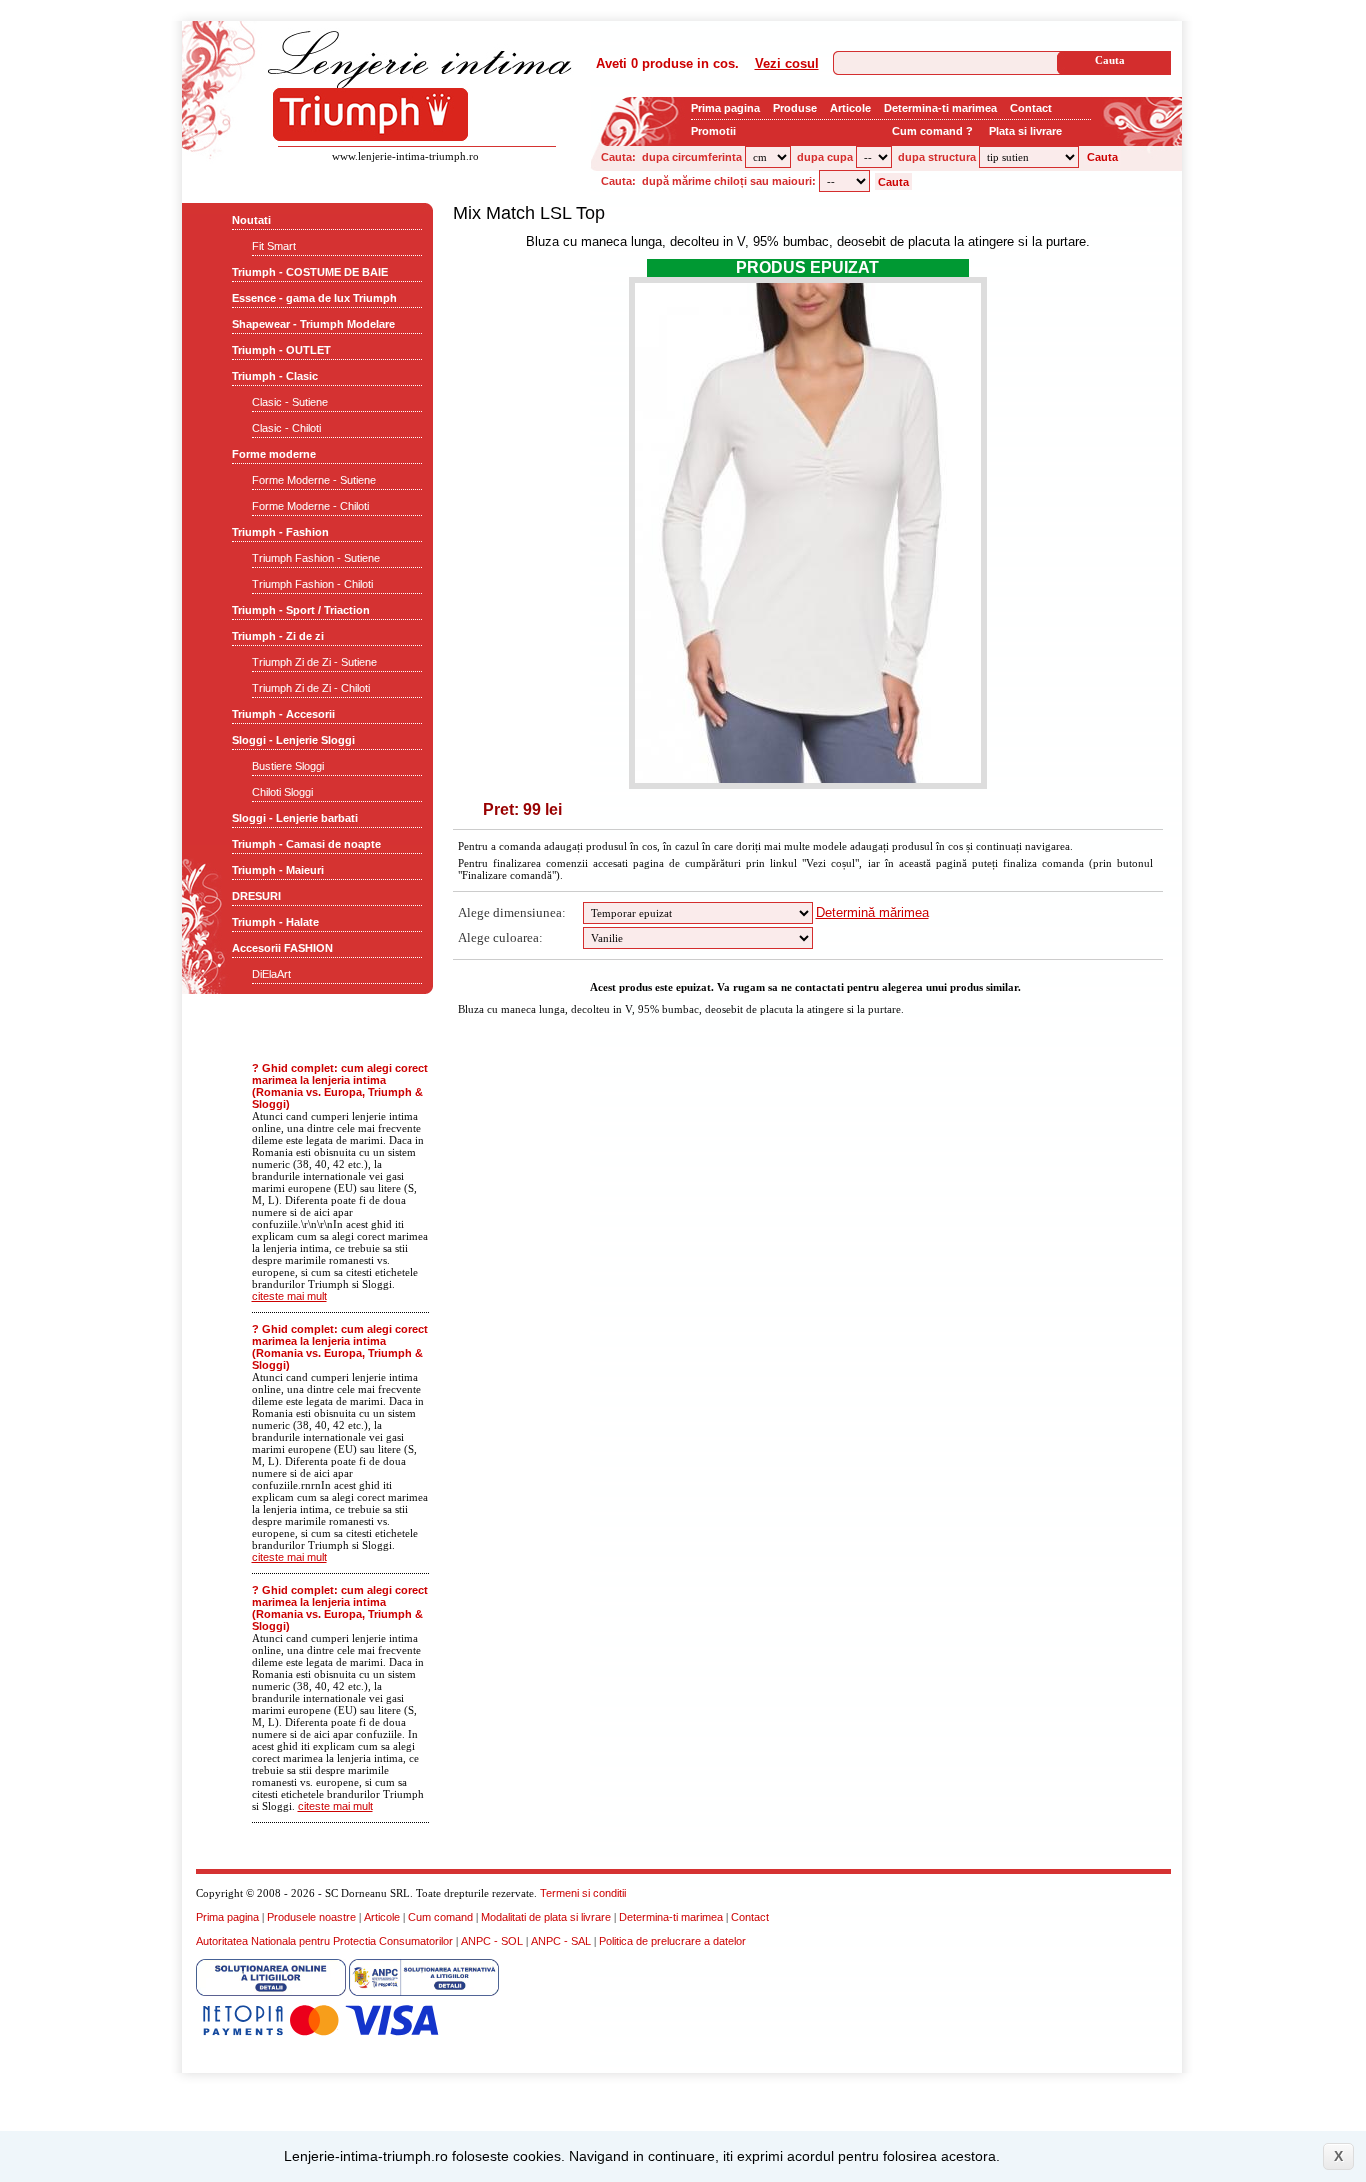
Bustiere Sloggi (288, 766)
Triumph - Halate (275, 922)
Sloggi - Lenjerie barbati (295, 818)
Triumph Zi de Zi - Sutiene (314, 662)
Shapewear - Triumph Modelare (313, 324)
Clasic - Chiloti (286, 428)
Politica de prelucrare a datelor (672, 1941)
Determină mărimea (872, 912)
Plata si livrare (1025, 131)
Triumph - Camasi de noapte (306, 844)
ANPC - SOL (492, 1941)
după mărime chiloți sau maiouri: (729, 181)
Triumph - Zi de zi (278, 636)
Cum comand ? (932, 131)
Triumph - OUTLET (281, 350)
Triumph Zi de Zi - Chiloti (311, 688)
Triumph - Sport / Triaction (301, 610)
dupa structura (937, 157)
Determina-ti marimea (940, 108)
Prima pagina (725, 108)
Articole (850, 108)
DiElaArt (271, 974)
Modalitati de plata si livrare (546, 1917)
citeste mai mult (289, 1296)
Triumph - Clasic (275, 376)
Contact (1031, 108)
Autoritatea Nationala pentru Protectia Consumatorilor (324, 1941)
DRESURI (256, 896)
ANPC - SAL (561, 1941)
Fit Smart (274, 246)
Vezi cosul (787, 63)
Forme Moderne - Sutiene (314, 480)
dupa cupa (825, 157)
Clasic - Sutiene (290, 402)
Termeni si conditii (583, 1893)
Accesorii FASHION (282, 948)
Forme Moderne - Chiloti (310, 506)
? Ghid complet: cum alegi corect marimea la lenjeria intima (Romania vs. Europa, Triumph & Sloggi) (340, 1086)
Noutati (251, 220)
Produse (795, 108)
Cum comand (440, 1917)
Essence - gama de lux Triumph (314, 298)
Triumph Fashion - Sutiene (316, 558)
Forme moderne (274, 454)
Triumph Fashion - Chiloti (312, 584)
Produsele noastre (311, 1917)
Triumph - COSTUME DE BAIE (310, 272)
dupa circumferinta (692, 157)
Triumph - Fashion (280, 532)
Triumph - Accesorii (283, 714)
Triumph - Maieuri (278, 870)
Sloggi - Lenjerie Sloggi (293, 740)
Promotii (713, 131)
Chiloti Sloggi (282, 792)
